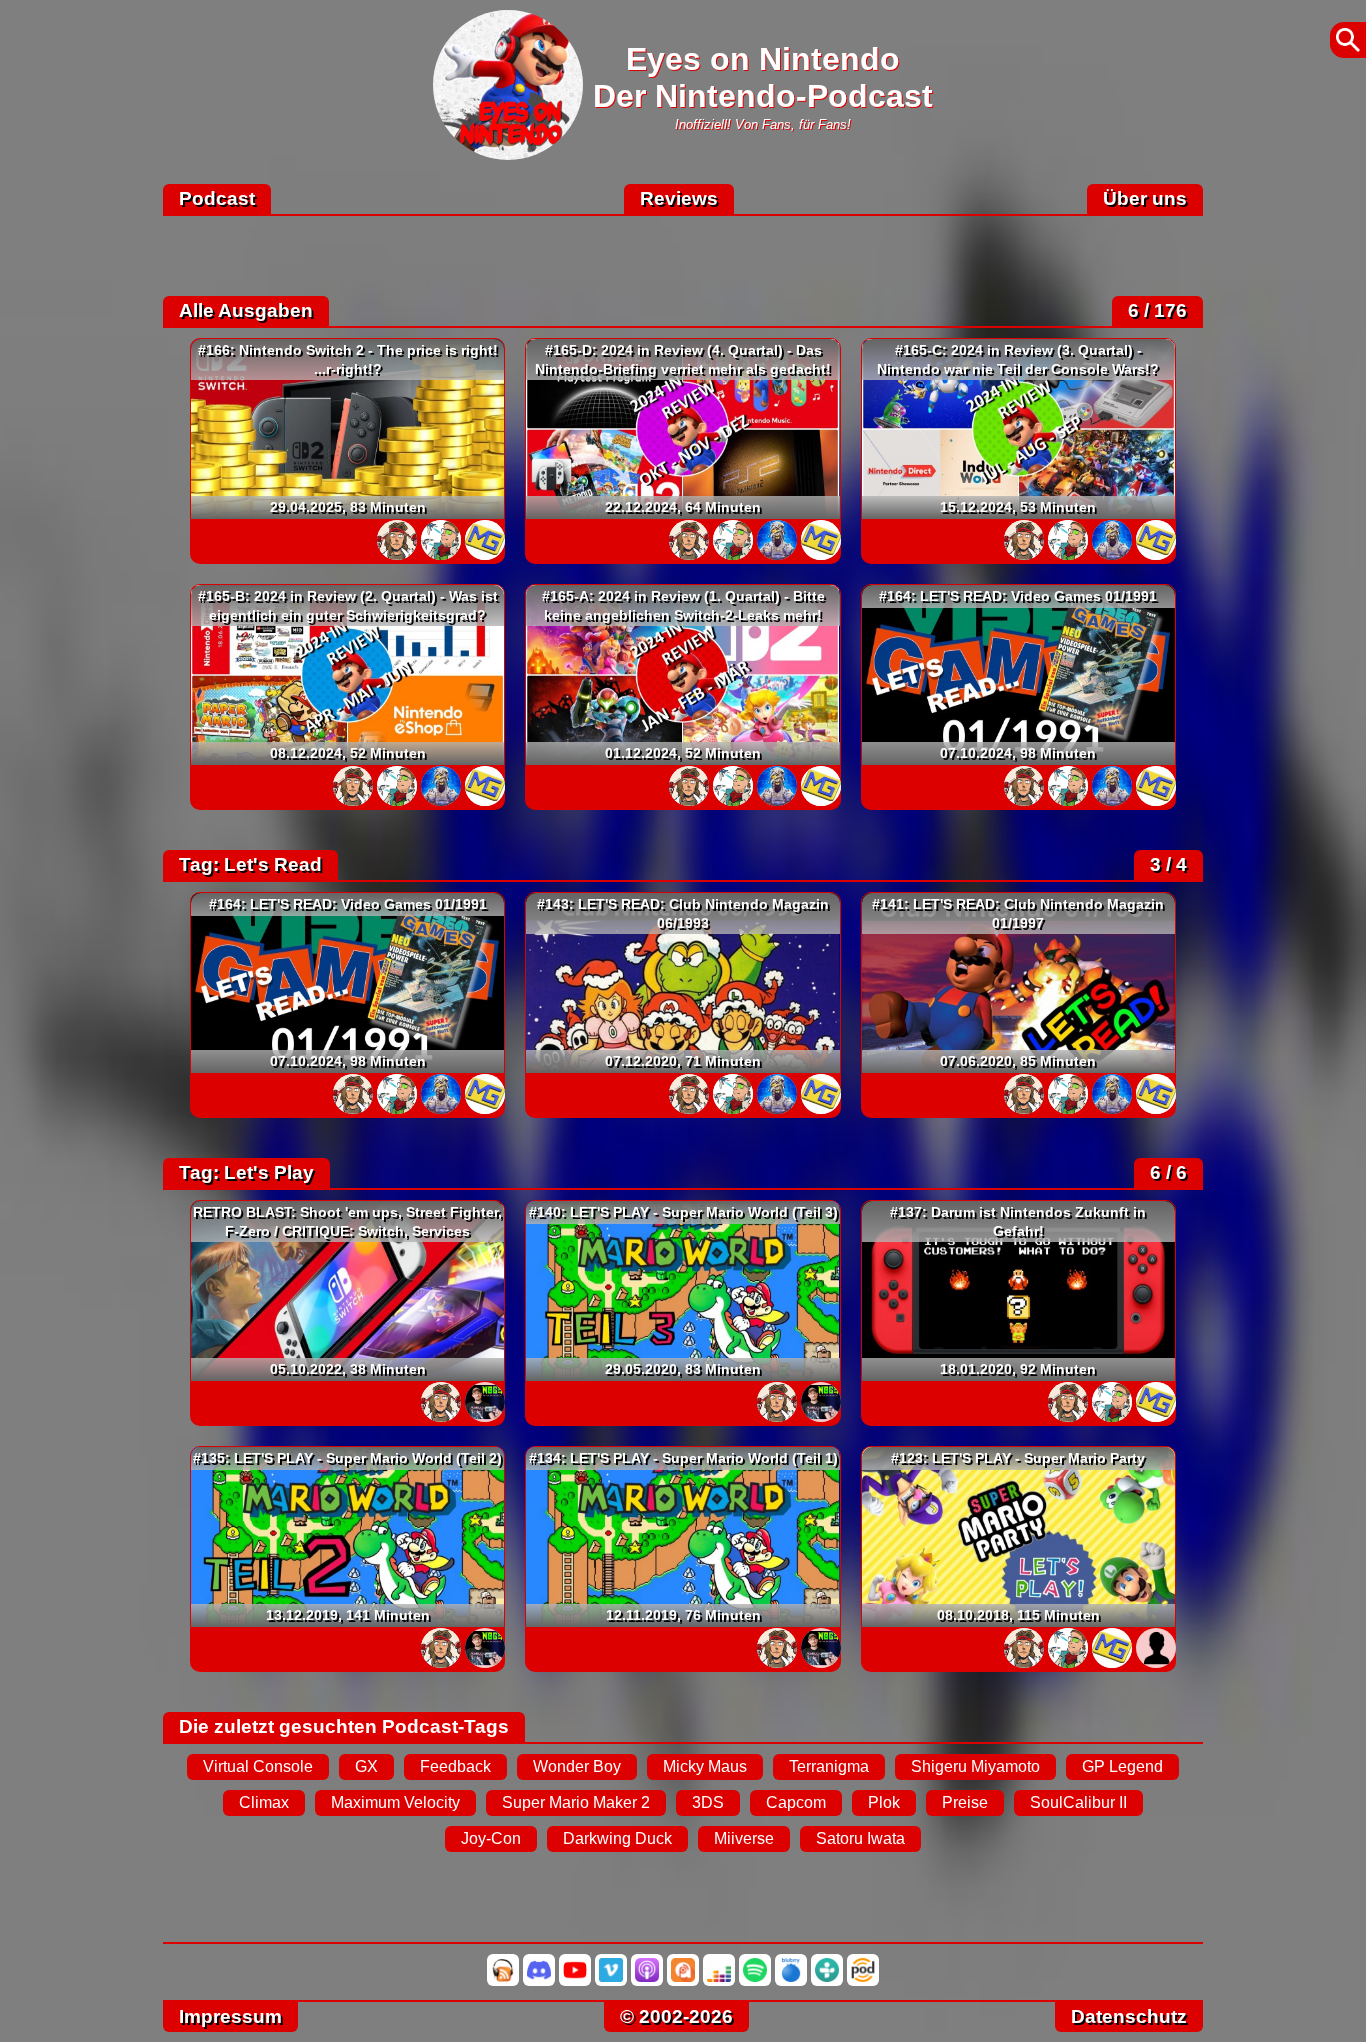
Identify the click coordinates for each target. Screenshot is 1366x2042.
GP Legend (1122, 1766)
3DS (708, 1802)
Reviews (679, 198)
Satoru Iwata (860, 1838)
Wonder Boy (577, 1766)
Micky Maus (705, 1766)
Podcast (217, 198)
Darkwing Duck (617, 1838)
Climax (264, 1802)
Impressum (230, 2016)
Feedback (455, 1766)
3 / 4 (1168, 864)
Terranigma (829, 1766)
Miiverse (744, 1838)
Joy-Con (491, 1838)
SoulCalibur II (1078, 1802)
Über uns (1145, 198)
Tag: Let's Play (246, 1172)
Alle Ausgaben (246, 310)
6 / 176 (1157, 310)
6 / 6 (1168, 1172)
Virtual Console (258, 1766)
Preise (965, 1802)
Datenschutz (1129, 2016)
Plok (884, 1802)
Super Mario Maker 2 (576, 1802)
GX (366, 1766)
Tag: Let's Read (250, 864)
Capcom (796, 1802)
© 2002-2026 (676, 2016)
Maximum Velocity (395, 1802)
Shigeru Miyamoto (975, 1766)
